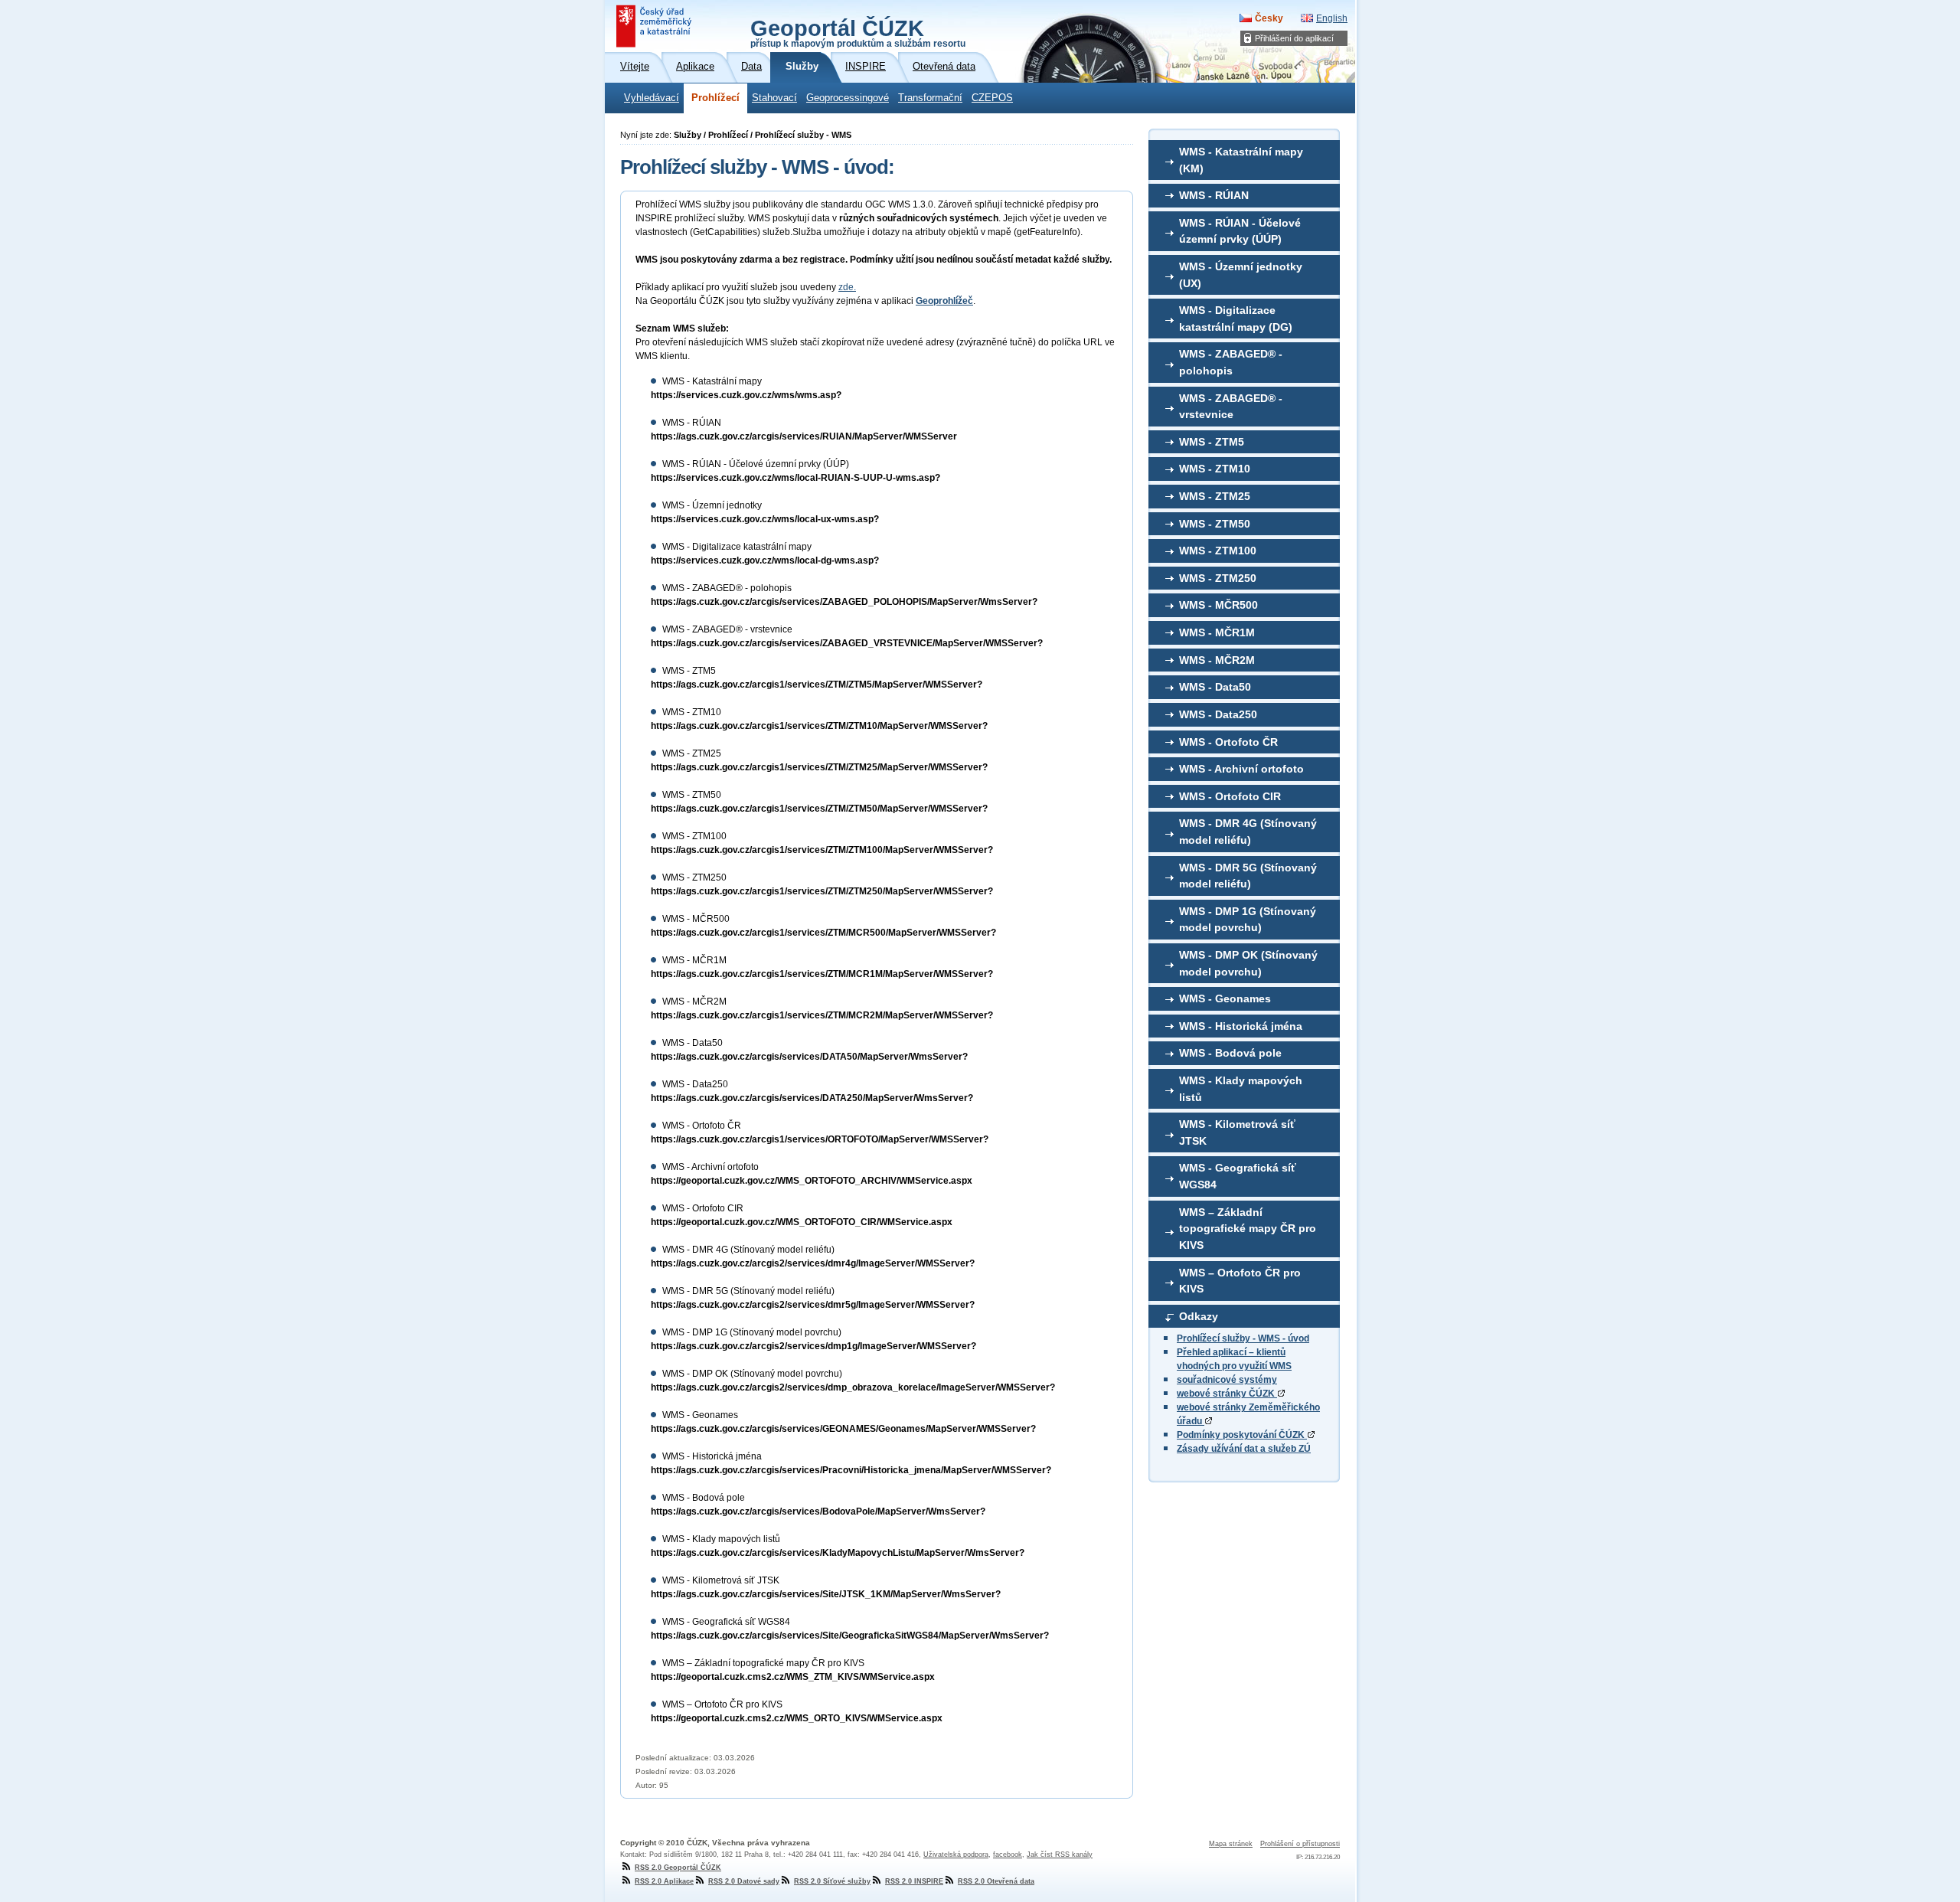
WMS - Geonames (1225, 998)
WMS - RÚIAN (1214, 195)
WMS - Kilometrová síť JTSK (1237, 1132)
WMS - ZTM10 (1215, 469)
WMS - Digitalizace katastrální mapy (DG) (1236, 319)
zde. (847, 287)
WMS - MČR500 (1218, 605)
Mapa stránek (1231, 1844)
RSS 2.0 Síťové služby (832, 1881)
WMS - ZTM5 (1212, 442)
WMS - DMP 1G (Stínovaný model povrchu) (1248, 920)
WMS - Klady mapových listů (1241, 1089)
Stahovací (774, 98)
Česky (1269, 18)
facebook (1008, 1855)
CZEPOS (992, 98)
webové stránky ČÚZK (1227, 1394)
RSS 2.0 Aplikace (664, 1881)
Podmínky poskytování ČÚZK (1242, 1435)
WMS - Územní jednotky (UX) (1241, 275)
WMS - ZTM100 (1218, 551)
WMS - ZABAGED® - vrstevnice (1231, 407)
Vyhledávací (652, 98)
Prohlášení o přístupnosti (1300, 1844)
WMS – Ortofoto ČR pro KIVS (1240, 1281)
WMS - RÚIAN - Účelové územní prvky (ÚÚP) (1240, 231)
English (1332, 18)
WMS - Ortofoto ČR (1228, 742)
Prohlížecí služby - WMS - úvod (1243, 1338)
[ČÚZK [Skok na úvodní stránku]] (655, 26)
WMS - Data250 (1218, 714)
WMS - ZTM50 (1215, 524)
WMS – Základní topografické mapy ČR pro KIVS (1248, 1229)
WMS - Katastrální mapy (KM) (1241, 160)
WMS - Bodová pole (1230, 1053)
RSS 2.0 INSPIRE (914, 1881)
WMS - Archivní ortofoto (1241, 769)
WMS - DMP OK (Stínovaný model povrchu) (1248, 963)
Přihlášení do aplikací (1294, 38)
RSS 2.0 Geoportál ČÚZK (678, 1868)
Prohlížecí (715, 98)
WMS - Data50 (1215, 687)
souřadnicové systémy (1227, 1380)
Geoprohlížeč (944, 301)
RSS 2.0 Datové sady (744, 1881)
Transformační (930, 98)
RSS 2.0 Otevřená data (996, 1881)
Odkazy (1199, 1316)
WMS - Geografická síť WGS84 (1238, 1176)
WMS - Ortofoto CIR (1230, 796)
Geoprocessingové (848, 98)
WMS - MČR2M (1217, 660)
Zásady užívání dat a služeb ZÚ (1244, 1449)
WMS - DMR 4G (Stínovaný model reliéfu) (1248, 832)
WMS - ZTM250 (1218, 578)
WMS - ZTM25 (1215, 496)
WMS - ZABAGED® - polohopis (1231, 362)
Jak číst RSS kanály (1060, 1855)
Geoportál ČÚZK (858, 32)
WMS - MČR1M (1217, 632)
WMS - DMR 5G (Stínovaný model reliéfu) (1248, 876)
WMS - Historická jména (1241, 1026)
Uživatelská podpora (956, 1855)
